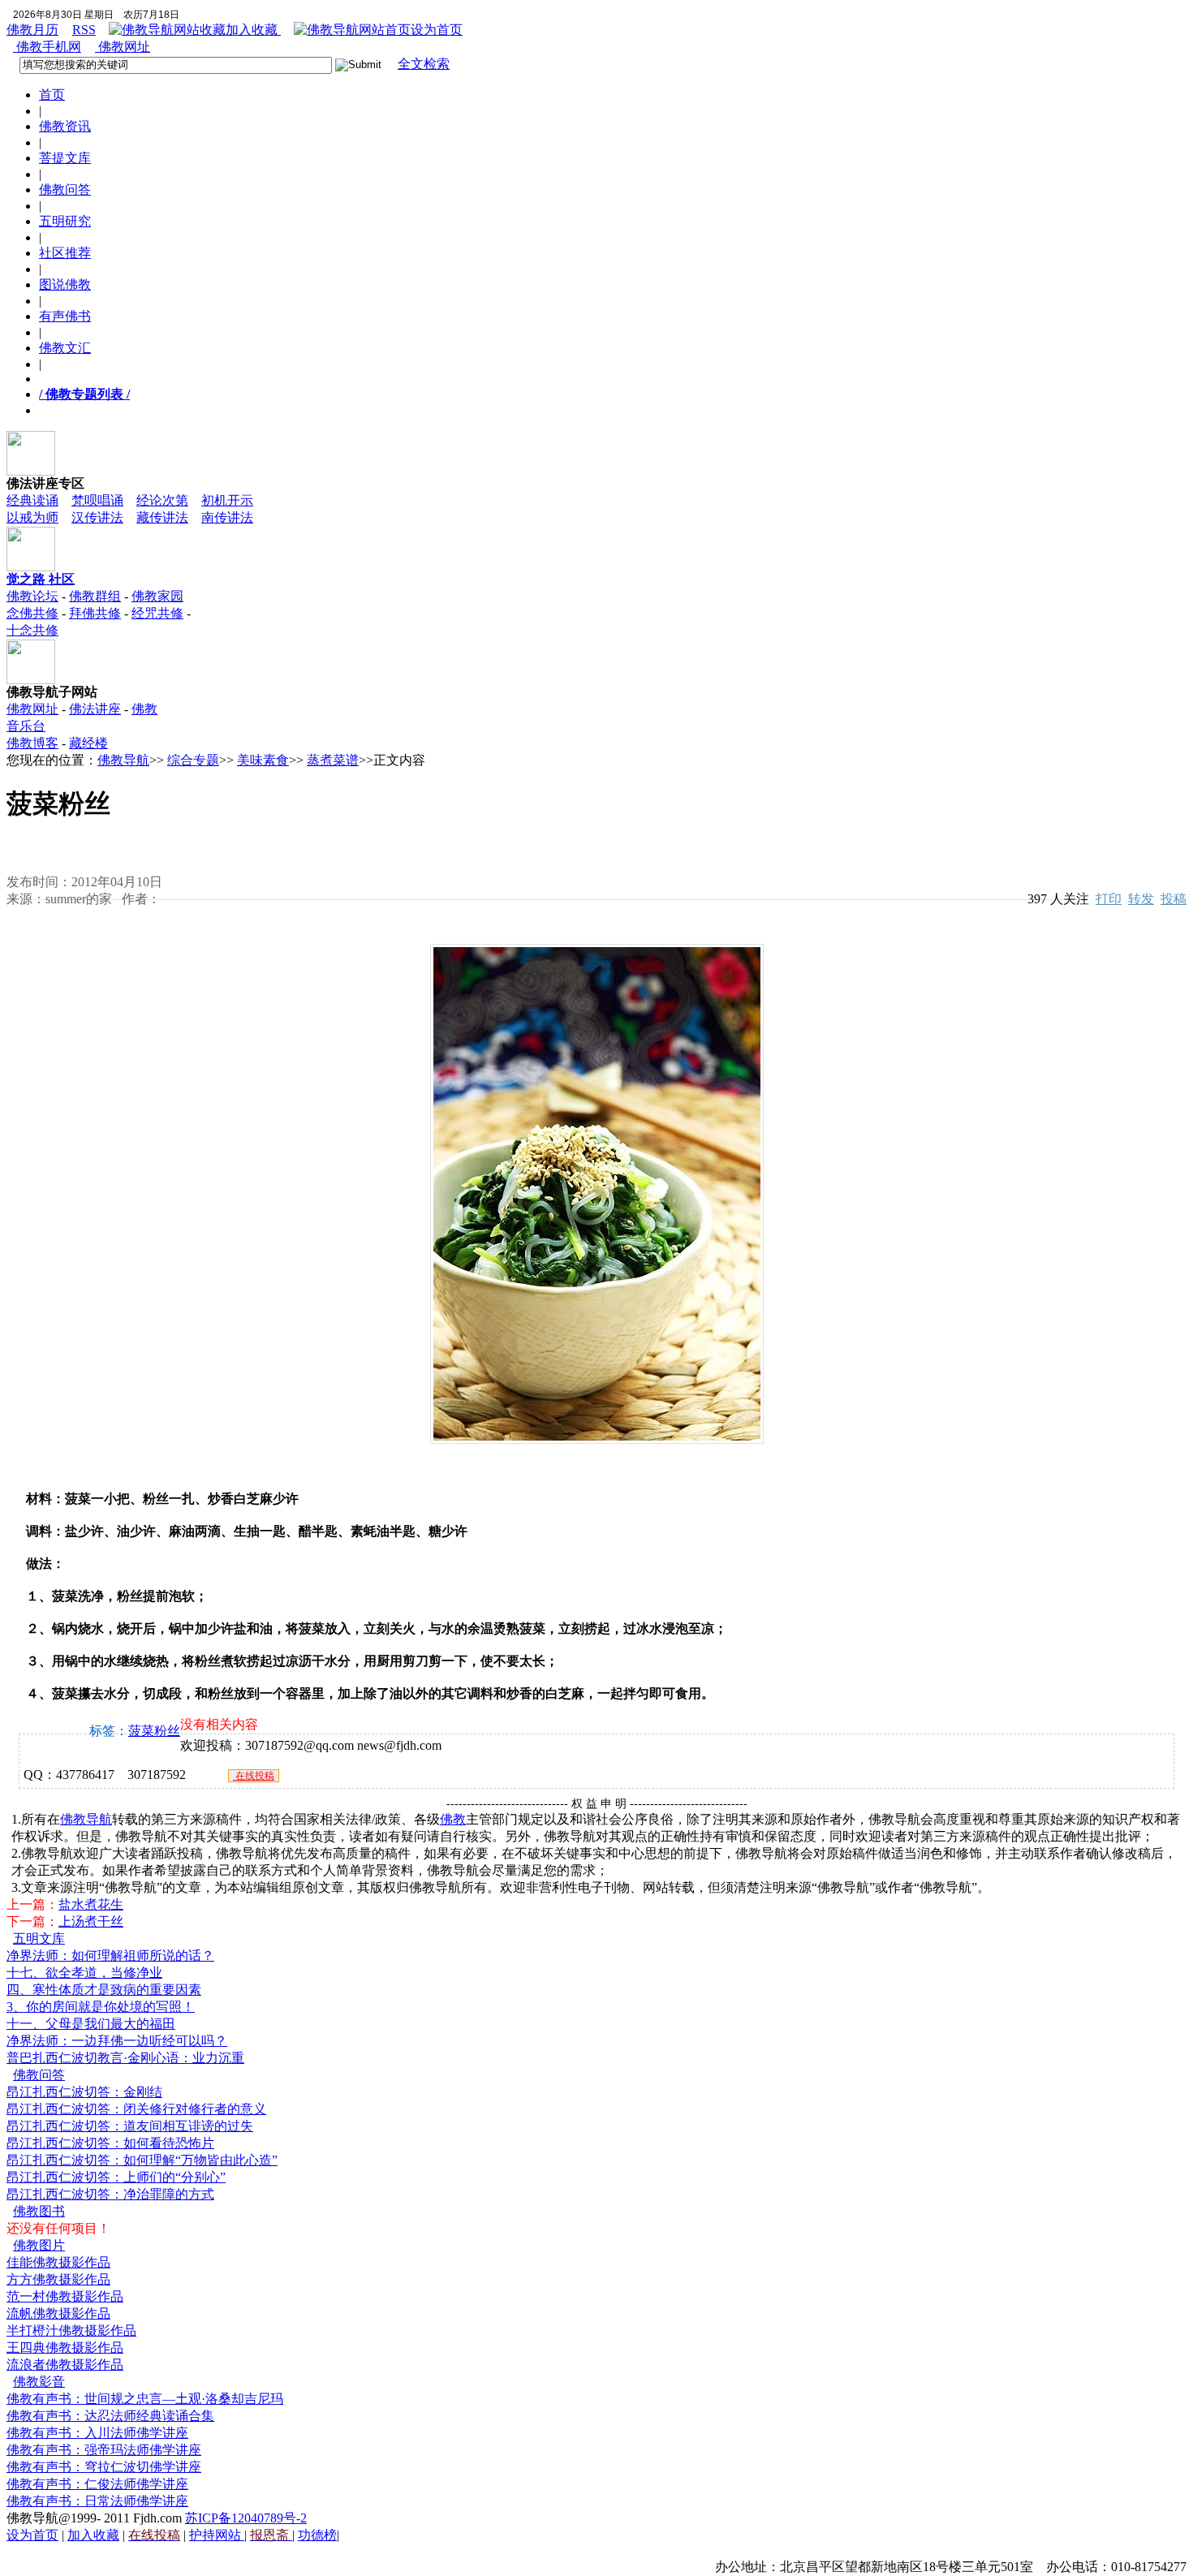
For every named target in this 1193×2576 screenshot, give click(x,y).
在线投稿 (254, 1776)
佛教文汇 (65, 348)
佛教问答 (65, 190)
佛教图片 (39, 2245)
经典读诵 (32, 500)
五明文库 (39, 1938)
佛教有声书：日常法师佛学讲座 (97, 2501)
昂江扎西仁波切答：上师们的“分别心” (116, 2177)
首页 (52, 95)
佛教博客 (32, 743)
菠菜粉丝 (154, 1731)
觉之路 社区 (41, 579)
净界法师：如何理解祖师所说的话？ (110, 1956)
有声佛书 (65, 316)
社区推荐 (65, 253)
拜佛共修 (95, 613)
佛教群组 (95, 596)
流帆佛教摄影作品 (58, 2313)
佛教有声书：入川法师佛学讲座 (97, 2433)
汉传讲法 (97, 517)
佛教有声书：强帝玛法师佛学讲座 (104, 2450)
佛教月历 (32, 30)
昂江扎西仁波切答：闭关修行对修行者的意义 (136, 2109)
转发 (1141, 899)
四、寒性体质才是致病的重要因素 (104, 1990)
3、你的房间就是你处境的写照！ (101, 2007)
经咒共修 (157, 613)
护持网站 (217, 2535)
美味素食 (263, 760)
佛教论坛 (32, 596)
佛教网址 (123, 47)
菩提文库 (65, 158)
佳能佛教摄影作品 (58, 2262)
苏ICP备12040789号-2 (246, 2518)
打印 (1109, 899)
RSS (84, 30)
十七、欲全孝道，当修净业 (84, 1973)
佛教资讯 (65, 126)
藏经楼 (88, 743)
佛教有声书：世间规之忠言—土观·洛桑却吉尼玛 (145, 2399)
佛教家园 (157, 596)
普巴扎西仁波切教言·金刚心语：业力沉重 (125, 2058)
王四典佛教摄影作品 (65, 2348)
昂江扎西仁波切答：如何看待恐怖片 (110, 2143)
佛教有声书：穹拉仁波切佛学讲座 (104, 2467)
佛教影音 (39, 2382)
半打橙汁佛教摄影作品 (71, 2330)
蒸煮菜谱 (333, 760)
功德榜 (317, 2535)
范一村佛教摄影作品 (65, 2296)
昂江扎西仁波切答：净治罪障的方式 (110, 2194)
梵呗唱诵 (97, 500)
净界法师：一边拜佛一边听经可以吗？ (117, 2041)
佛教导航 (123, 760)
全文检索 (424, 64)
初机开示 (227, 500)
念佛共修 (32, 613)
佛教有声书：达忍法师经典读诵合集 (110, 2416)
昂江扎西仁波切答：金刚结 (84, 2092)
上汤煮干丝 (91, 1921)
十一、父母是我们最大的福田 (91, 2024)
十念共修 (32, 630)
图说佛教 (65, 284)
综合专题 (193, 760)
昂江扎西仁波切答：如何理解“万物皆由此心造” (142, 2160)
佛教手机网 (47, 47)
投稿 (1174, 899)
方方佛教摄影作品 (58, 2279)
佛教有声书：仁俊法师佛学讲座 (97, 2484)
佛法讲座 (95, 709)
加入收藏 (253, 30)
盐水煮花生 (91, 1904)
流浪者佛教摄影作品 (65, 2365)
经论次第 (162, 500)
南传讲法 (227, 517)
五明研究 (65, 221)
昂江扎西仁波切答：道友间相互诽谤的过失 (130, 2126)
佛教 (453, 1819)
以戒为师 (32, 517)
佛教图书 (39, 2211)
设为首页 (437, 30)
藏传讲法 (162, 517)
